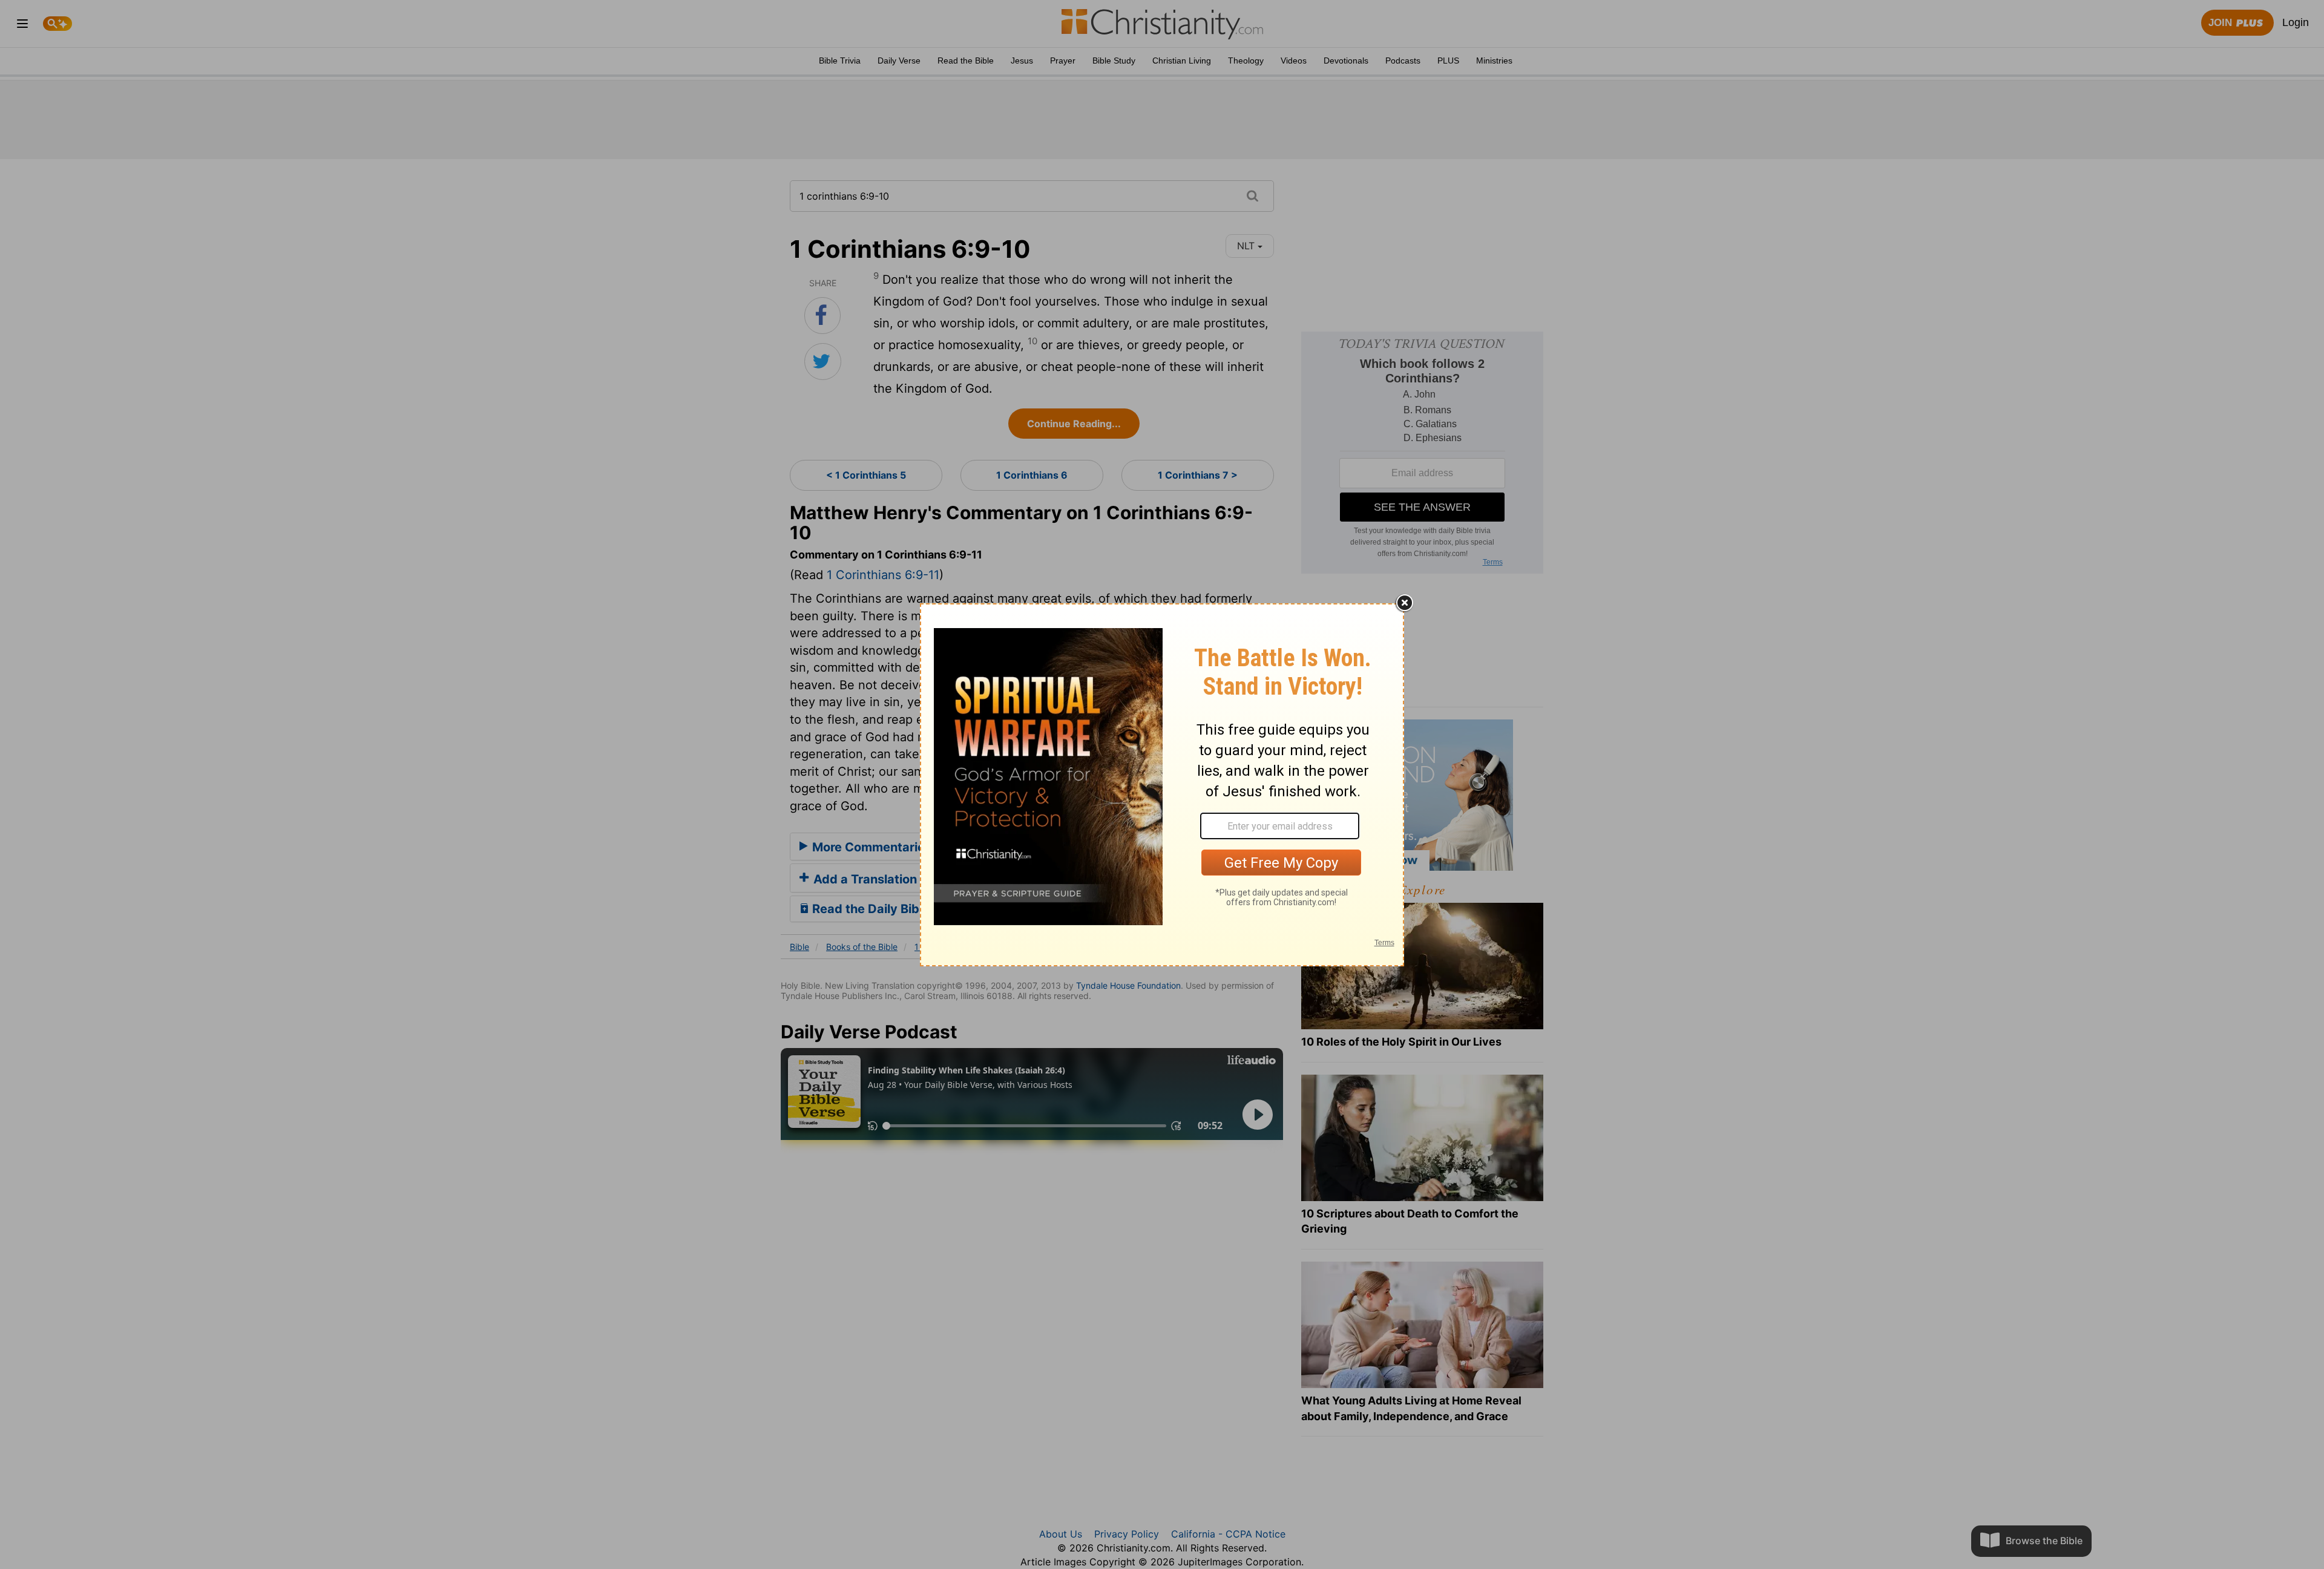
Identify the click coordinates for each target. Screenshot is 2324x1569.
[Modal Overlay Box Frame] (1162, 785)
